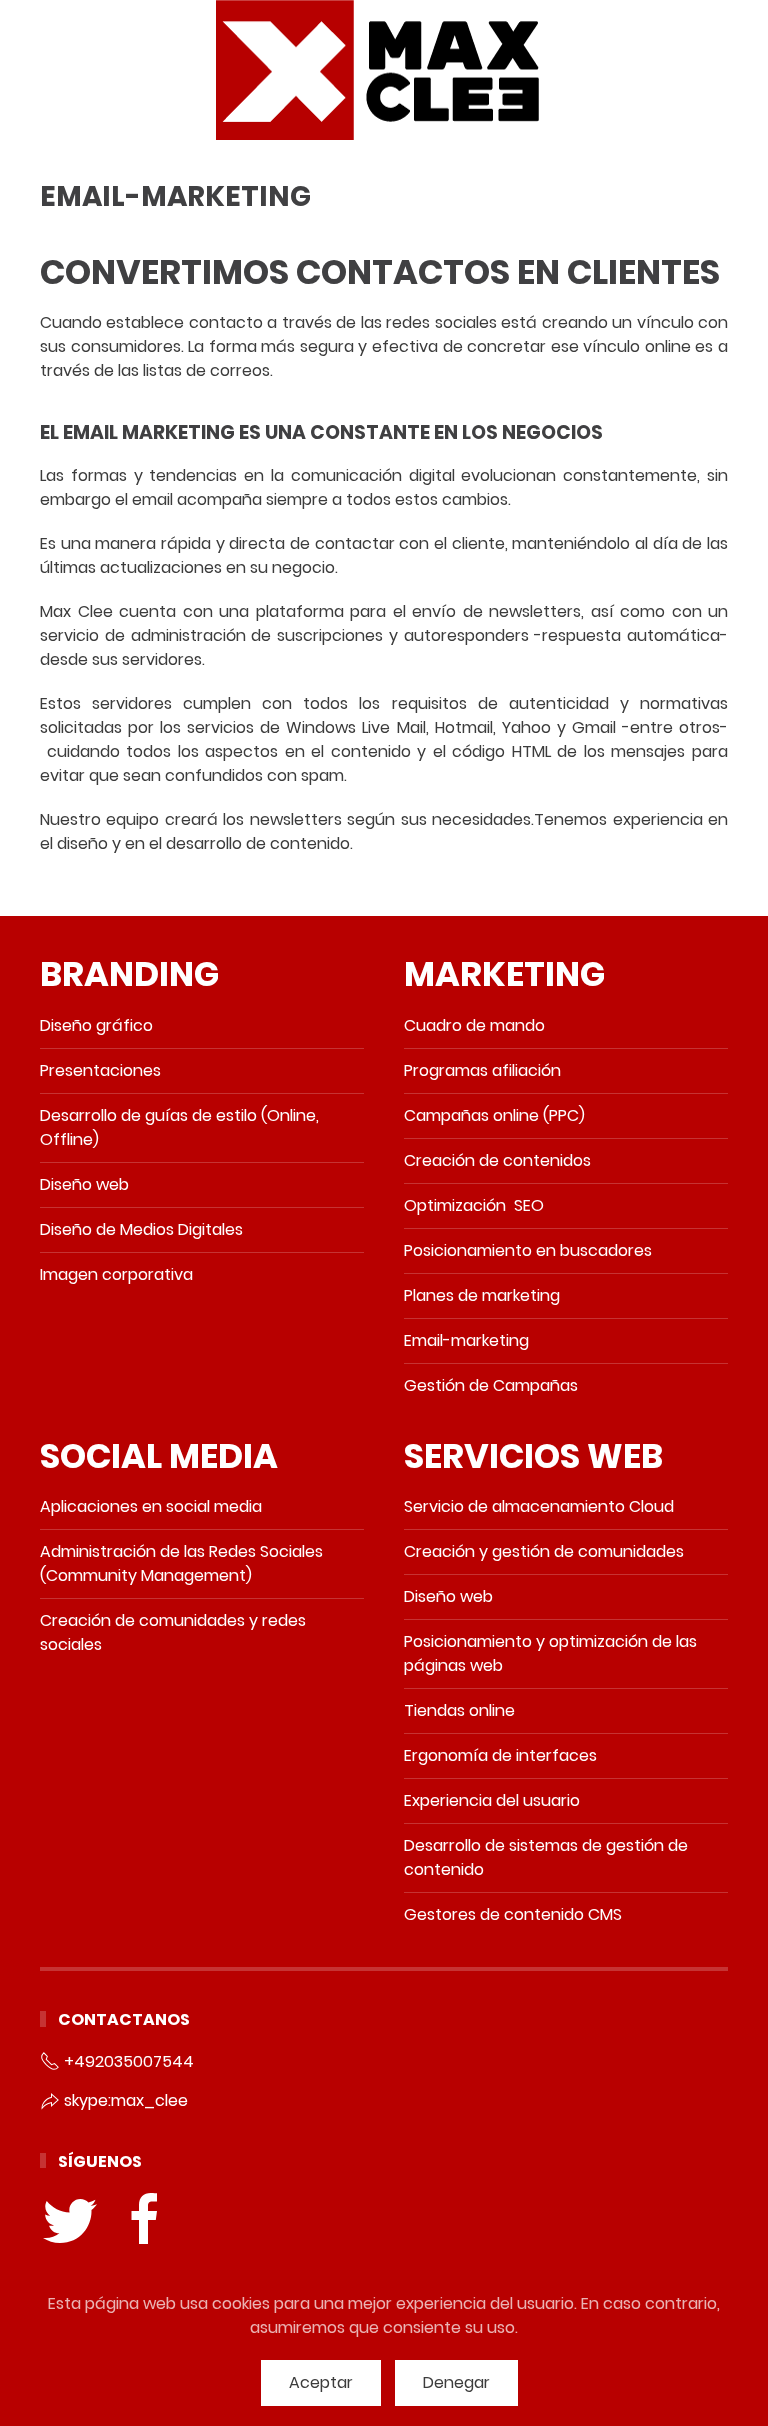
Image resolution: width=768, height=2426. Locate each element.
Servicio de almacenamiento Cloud (539, 1506)
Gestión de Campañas (491, 1385)
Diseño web (84, 1184)
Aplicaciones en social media (151, 1506)
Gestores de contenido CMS (513, 1914)
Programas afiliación (482, 1070)
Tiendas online (459, 1710)
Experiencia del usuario (492, 1800)
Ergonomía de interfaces (500, 1755)
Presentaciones (100, 1070)
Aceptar (321, 2382)
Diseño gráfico (96, 1025)
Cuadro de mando (474, 1025)
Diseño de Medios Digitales (141, 1229)
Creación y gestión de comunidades (544, 1551)
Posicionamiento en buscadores (530, 1250)
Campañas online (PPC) (494, 1115)
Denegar (456, 2382)
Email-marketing (466, 1340)
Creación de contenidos (497, 1160)
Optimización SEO (474, 1205)
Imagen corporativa (116, 1274)
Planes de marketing (482, 1295)
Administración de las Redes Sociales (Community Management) (181, 1563)
